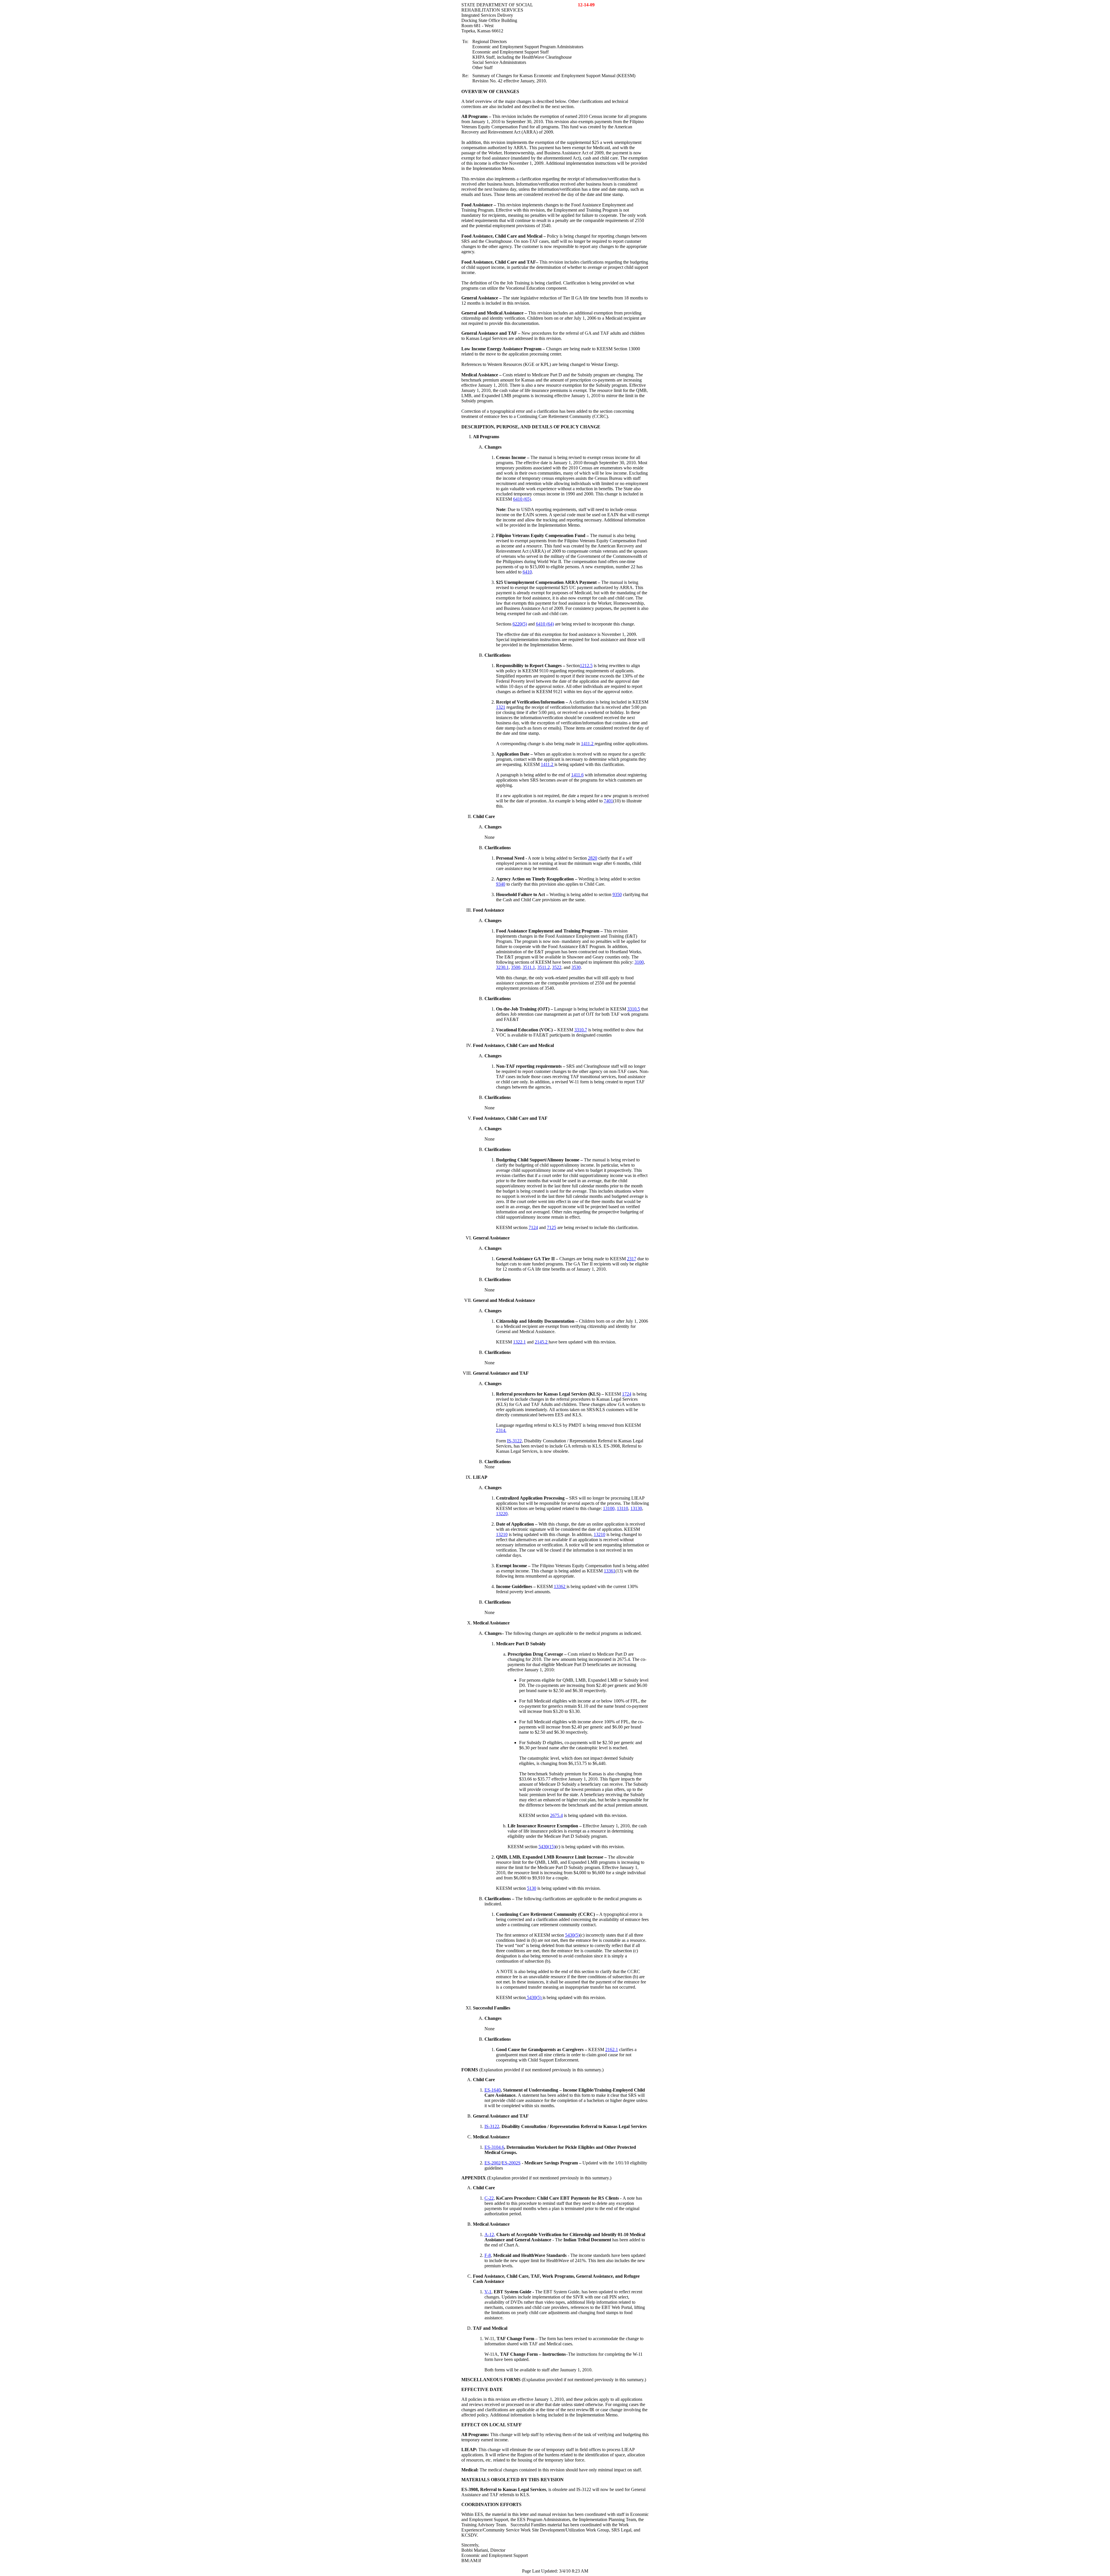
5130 (532, 1888)
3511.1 (529, 967)
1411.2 (588, 744)
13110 (622, 1508)
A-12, (490, 2234)
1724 (627, 1394)
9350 (617, 894)
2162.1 (612, 2049)
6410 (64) (545, 624)
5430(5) (572, 1935)
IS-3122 (514, 1441)
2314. (501, 1430)
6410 (527, 572)
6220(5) (520, 624)
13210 (502, 1534)
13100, (609, 1508)
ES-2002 (493, 2163)
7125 (552, 1227)
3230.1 (502, 967)
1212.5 (586, 666)
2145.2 (542, 1342)
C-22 (489, 2198)
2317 (632, 1259)
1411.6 (577, 775)
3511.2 (544, 967)
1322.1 (519, 1342)
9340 (501, 884)
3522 (557, 967)
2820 (593, 858)
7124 (533, 1227)
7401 (608, 801)
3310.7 (581, 1030)
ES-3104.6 (494, 2147)
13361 (610, 1571)
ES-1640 (493, 2090)
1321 (501, 707)
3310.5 (634, 1009)
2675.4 (556, 1815)
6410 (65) (522, 499)
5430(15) (547, 1847)
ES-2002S (511, 2163)
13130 (636, 1508)
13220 (502, 1514)
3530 (576, 967)
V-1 (488, 2292)
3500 (516, 967)
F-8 (488, 2255)
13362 (560, 1586)
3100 (639, 962)
